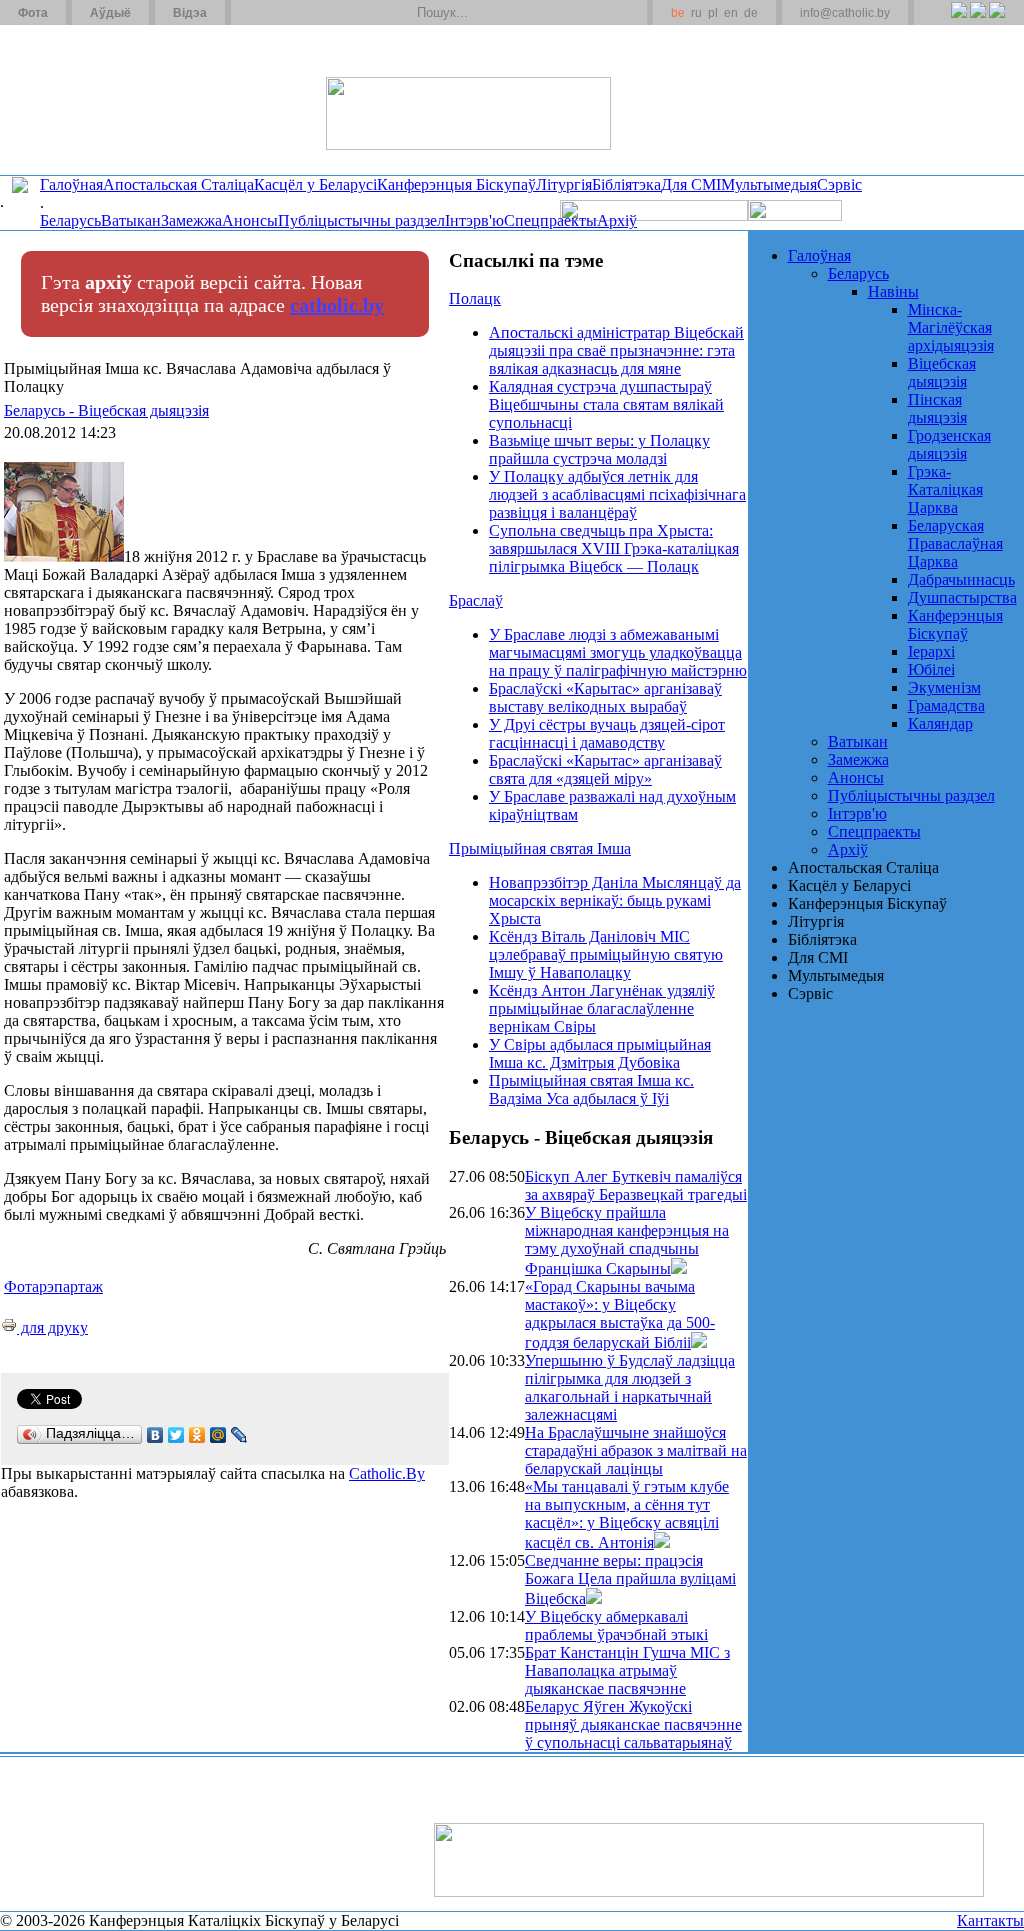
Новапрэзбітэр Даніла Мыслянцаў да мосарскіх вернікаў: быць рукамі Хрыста (615, 900)
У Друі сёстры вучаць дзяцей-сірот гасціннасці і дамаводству (607, 733)
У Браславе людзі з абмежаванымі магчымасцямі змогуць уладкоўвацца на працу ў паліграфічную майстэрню (618, 652)
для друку (52, 1327)
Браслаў (476, 600)
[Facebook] (996, 21)
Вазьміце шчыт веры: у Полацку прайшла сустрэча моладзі (599, 449)
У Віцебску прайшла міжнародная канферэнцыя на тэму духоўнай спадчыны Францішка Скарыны (627, 1240)
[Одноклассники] (197, 1435)
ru (696, 13)
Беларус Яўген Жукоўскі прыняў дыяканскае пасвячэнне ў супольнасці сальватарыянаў (633, 1724)
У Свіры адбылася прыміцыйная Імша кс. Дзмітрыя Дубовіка (600, 1053)
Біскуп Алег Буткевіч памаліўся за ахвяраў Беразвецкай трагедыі (636, 1185)
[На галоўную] (75, 99)
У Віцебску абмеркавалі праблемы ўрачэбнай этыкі (616, 1625)
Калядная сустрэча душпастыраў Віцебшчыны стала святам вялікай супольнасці (606, 404)
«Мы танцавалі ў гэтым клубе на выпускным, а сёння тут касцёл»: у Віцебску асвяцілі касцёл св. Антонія (627, 1514)
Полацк (475, 298)
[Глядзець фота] (679, 1268)
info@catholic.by (845, 13)
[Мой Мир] (218, 1435)
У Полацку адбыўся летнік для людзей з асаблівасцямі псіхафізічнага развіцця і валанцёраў (617, 494)
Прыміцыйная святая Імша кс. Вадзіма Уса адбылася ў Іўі (591, 1089)
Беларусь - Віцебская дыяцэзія (106, 410)
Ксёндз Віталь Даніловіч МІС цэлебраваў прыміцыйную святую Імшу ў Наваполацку (606, 954)
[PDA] (940, 21)
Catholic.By (387, 1473)
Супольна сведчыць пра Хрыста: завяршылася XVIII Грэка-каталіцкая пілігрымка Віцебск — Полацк (614, 548)
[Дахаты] (253, 13)
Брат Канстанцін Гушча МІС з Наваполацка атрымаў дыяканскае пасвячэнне (627, 1670)
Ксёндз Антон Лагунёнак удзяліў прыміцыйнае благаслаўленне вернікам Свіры (602, 1008)
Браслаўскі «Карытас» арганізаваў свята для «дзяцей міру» (605, 769)
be (678, 13)
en (731, 13)
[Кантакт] (278, 13)
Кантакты (990, 1920)
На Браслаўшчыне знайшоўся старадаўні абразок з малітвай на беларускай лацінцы (636, 1450)
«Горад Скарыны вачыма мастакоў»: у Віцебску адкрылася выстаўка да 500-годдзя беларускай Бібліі (620, 1314)
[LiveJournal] (239, 1435)
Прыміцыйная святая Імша (540, 848)
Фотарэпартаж (53, 1286)
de (751, 13)
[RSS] (958, 21)
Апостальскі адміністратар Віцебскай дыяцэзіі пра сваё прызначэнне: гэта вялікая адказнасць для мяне (616, 350)
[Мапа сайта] (303, 13)
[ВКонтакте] (155, 1435)
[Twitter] (977, 21)
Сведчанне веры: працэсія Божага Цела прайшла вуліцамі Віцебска (630, 1579)
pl (713, 13)
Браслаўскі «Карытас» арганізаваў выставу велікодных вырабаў (605, 697)
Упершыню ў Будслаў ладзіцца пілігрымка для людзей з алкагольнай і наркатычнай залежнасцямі (630, 1387)
